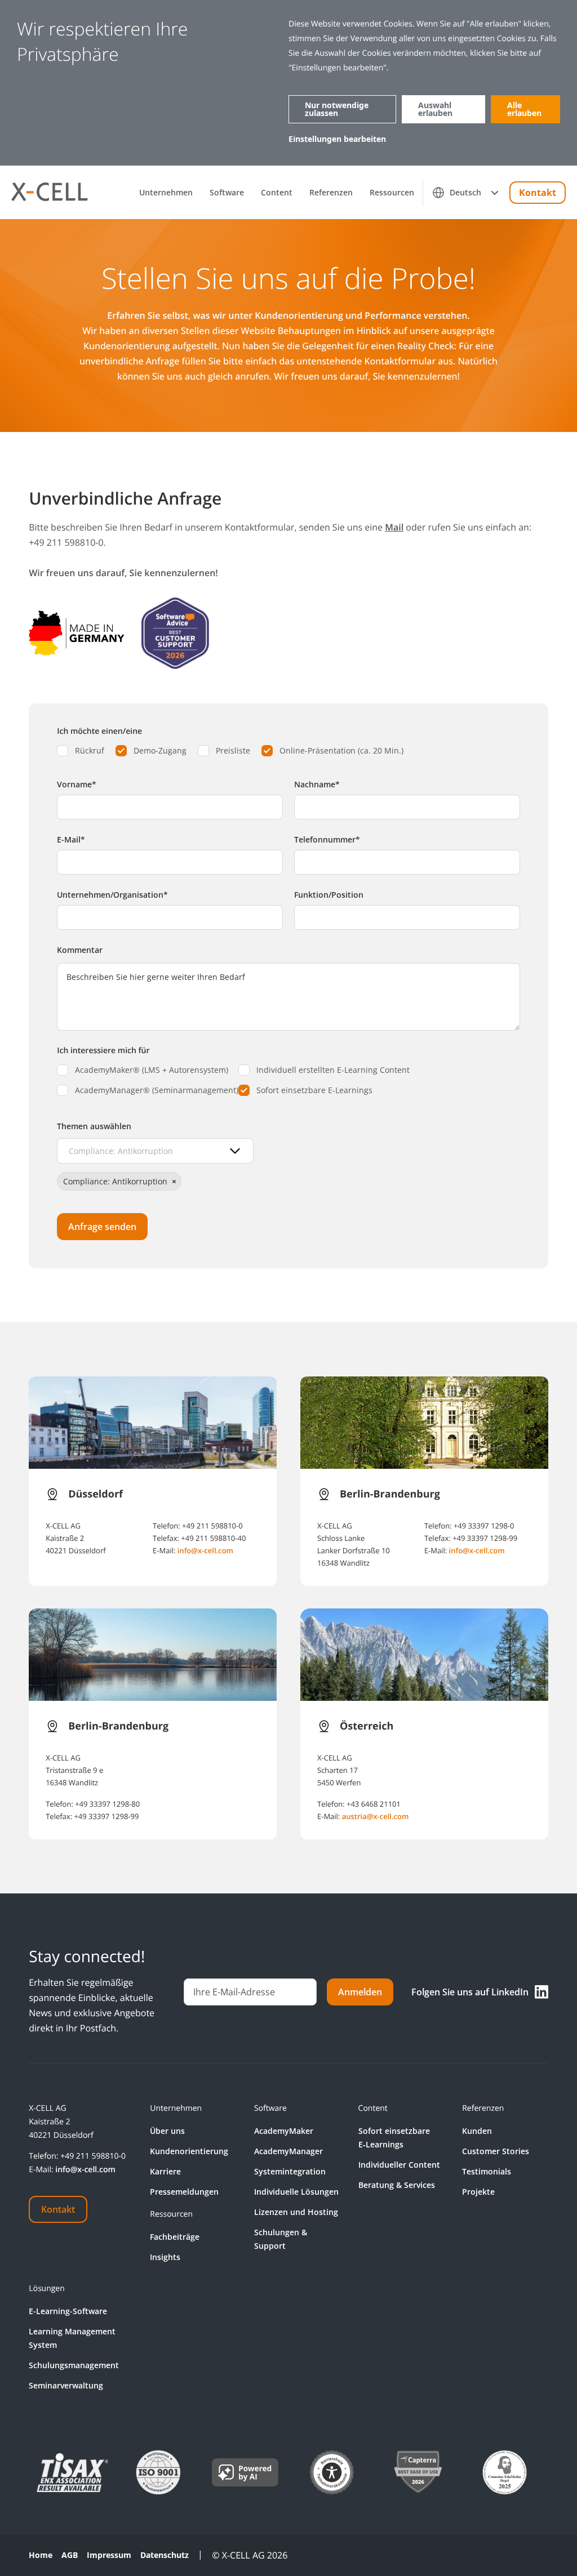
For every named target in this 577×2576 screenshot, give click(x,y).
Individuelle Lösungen (296, 2192)
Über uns (167, 2131)
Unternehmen (166, 193)
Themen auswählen (94, 1126)
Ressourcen (392, 193)
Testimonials (487, 2171)
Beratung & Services (397, 2185)
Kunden (477, 2131)
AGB (70, 2555)
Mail (394, 527)
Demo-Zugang (160, 750)
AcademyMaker (284, 2131)
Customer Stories (496, 2151)
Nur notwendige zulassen (337, 109)
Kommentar (80, 950)
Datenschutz (165, 2555)
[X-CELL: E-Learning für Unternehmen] (50, 192)
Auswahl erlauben (435, 109)
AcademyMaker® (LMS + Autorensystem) (152, 1070)
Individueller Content (399, 2165)
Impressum (109, 2555)
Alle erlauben (524, 109)
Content (277, 193)
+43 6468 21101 (374, 1804)
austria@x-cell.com (376, 1816)
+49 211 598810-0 (212, 1526)
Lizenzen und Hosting (296, 2212)
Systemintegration (290, 2171)
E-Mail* (71, 839)
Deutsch (465, 192)
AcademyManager (288, 2151)
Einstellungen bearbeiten (337, 139)
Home (41, 2555)
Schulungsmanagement (74, 2365)
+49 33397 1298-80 (107, 1804)
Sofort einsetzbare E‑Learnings (394, 2138)
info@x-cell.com (205, 1550)
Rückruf (90, 750)
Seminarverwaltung (66, 2385)
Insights (165, 2257)
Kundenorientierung (189, 2151)
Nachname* (317, 784)
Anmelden (360, 1992)
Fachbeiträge (175, 2237)
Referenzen (331, 193)
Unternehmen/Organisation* (112, 895)
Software (227, 193)
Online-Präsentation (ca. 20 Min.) (341, 750)
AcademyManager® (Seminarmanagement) (157, 1090)
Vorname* (77, 784)
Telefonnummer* (327, 839)
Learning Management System (72, 2338)
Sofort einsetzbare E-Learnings (314, 1090)
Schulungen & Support (281, 2239)
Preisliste (233, 750)
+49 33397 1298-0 (484, 1526)
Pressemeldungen (184, 2192)
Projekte (478, 2192)
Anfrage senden (102, 1227)
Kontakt (538, 193)
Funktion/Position (329, 895)
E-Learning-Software (68, 2311)
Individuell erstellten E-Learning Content (333, 1070)
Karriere (165, 2171)
